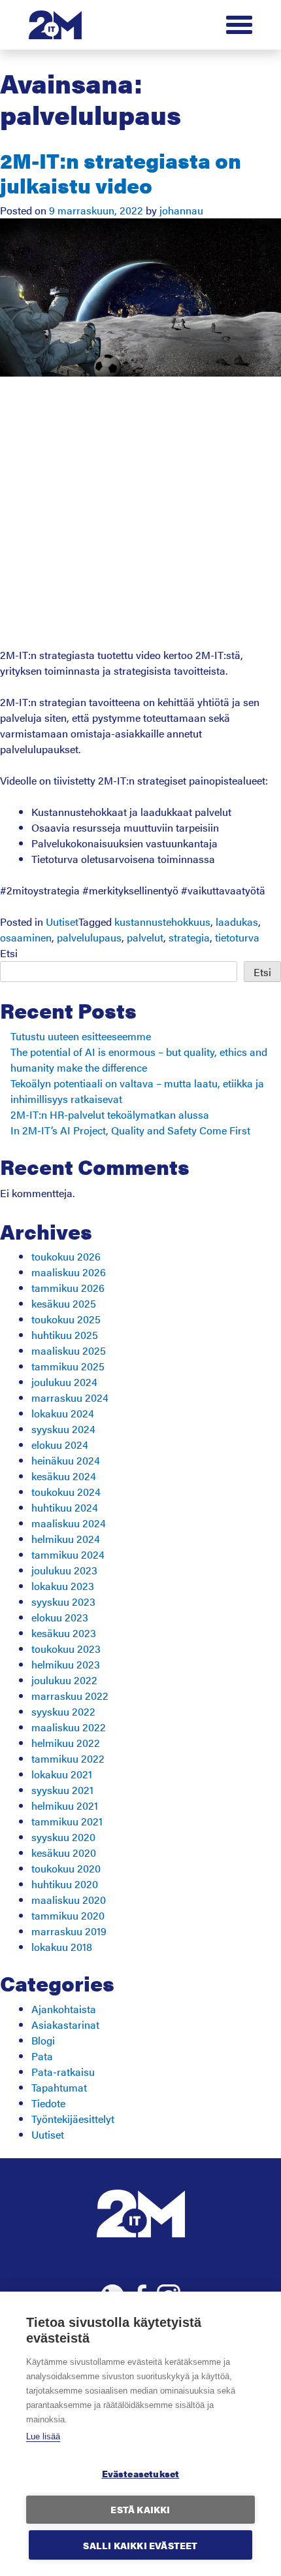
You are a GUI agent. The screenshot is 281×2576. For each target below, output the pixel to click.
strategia (189, 937)
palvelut (145, 937)
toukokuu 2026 (66, 1256)
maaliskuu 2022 (69, 1727)
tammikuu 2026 (68, 1288)
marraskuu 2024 (70, 1398)
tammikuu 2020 (68, 1915)
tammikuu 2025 (68, 1366)
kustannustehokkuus (162, 922)
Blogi (43, 2040)
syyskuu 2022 (63, 1711)
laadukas (237, 922)
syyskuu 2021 (62, 1790)
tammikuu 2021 (67, 1821)
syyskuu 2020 (63, 1837)
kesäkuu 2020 (64, 1853)
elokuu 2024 (60, 1445)
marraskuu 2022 (70, 1696)
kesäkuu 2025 (64, 1303)
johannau (181, 210)
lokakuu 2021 (62, 1774)
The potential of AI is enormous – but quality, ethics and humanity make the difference (139, 1059)
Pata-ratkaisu (63, 2072)
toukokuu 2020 (66, 1868)
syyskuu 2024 (63, 1429)
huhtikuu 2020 (65, 1884)
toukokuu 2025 (66, 1319)
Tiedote (48, 2103)
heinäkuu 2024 (66, 1460)
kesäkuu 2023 (64, 1633)
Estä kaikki (140, 2510)
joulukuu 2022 (64, 1680)
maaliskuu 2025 (69, 1350)
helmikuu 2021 (65, 1805)
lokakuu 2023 (63, 1586)
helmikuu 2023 (66, 1664)
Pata (42, 2056)
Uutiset (62, 922)
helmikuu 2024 (66, 1539)
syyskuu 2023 (63, 1602)
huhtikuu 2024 (65, 1507)
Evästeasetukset (141, 2474)
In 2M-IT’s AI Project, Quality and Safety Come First (130, 1130)
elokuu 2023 (60, 1617)
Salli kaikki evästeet (140, 2545)
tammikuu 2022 (68, 1758)
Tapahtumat (59, 2087)
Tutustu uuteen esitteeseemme (81, 1036)
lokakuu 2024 (63, 1413)
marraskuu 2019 (69, 1931)
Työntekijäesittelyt (73, 2119)
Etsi (9, 953)
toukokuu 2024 (66, 1492)
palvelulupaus (89, 937)
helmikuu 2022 (66, 1743)
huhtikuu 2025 (65, 1335)
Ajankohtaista (64, 2009)
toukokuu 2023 (66, 1649)
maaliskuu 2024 (69, 1523)
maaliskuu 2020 (69, 1900)
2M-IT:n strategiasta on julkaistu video (121, 172)
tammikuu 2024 (68, 1554)
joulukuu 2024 (64, 1382)
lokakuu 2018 (62, 1947)
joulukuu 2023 (64, 1570)
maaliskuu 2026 (69, 1272)
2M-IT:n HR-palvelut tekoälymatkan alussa (110, 1114)
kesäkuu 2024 (64, 1476)
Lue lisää (43, 2436)
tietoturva (237, 937)
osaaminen (26, 937)
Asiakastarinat (65, 2025)
